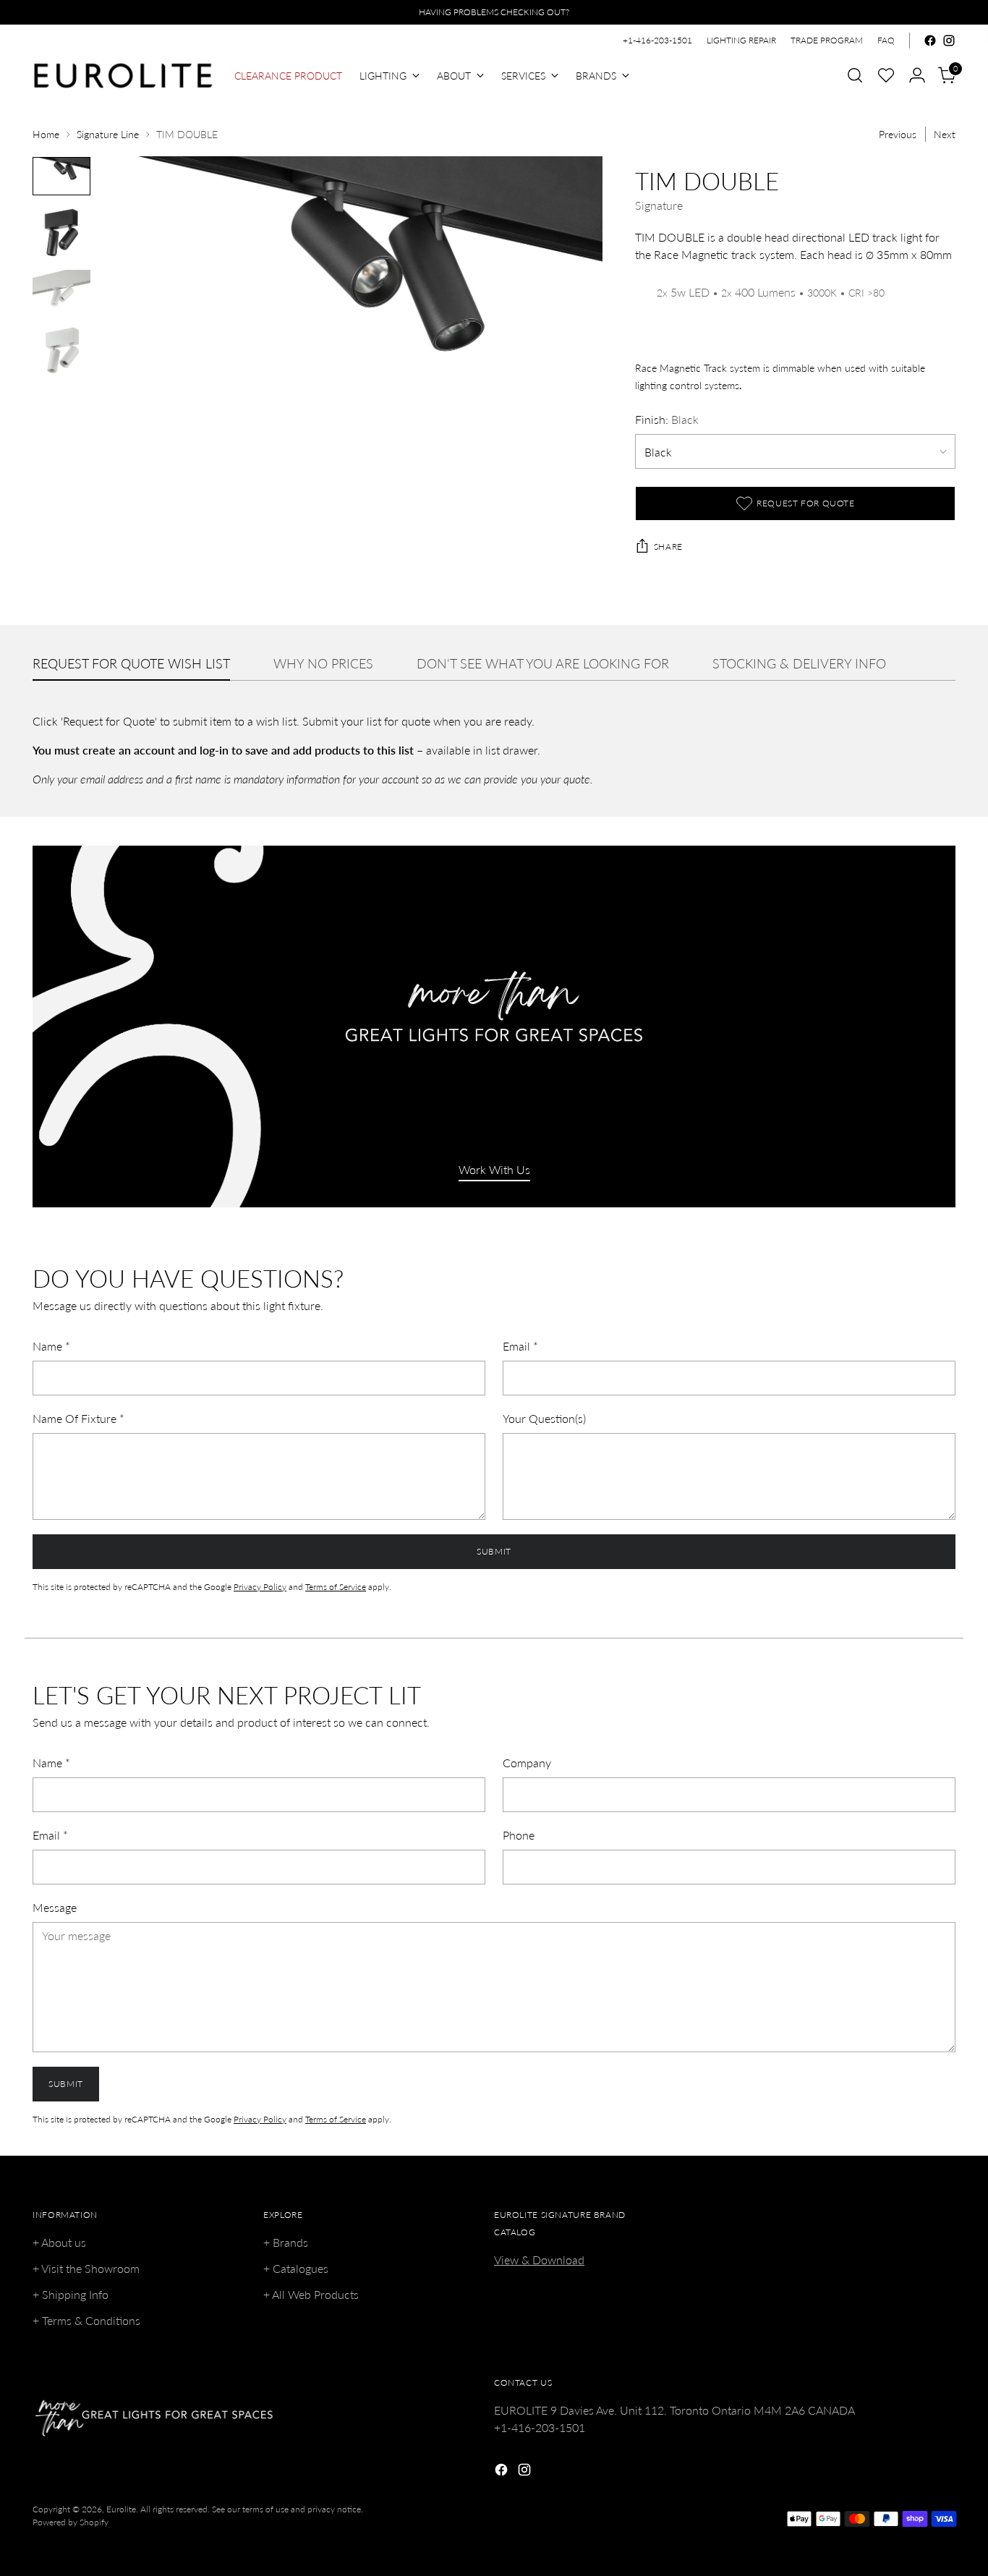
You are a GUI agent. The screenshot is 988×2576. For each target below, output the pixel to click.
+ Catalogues (296, 2268)
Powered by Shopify (71, 2522)
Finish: (667, 419)
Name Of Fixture (78, 1418)
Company (527, 1763)
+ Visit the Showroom (86, 2268)
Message (55, 1907)
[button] (886, 75)
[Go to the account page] (917, 75)
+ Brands (286, 2242)
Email (520, 1346)
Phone (519, 1835)
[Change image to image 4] (61, 352)
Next (945, 134)
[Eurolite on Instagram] (949, 41)
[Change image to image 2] (61, 233)
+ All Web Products (311, 2294)
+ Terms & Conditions (86, 2320)
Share (668, 547)
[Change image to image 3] (61, 292)
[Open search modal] (855, 75)
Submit (494, 1551)
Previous (898, 134)
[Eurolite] (123, 76)
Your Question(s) (544, 1418)
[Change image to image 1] (61, 176)
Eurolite (121, 2509)
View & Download (539, 2260)
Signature (659, 205)
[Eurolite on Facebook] (930, 41)
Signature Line (108, 134)
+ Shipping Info (71, 2294)
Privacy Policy (260, 1587)
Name (51, 1346)
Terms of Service (336, 1587)
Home (46, 134)
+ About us (59, 2242)
